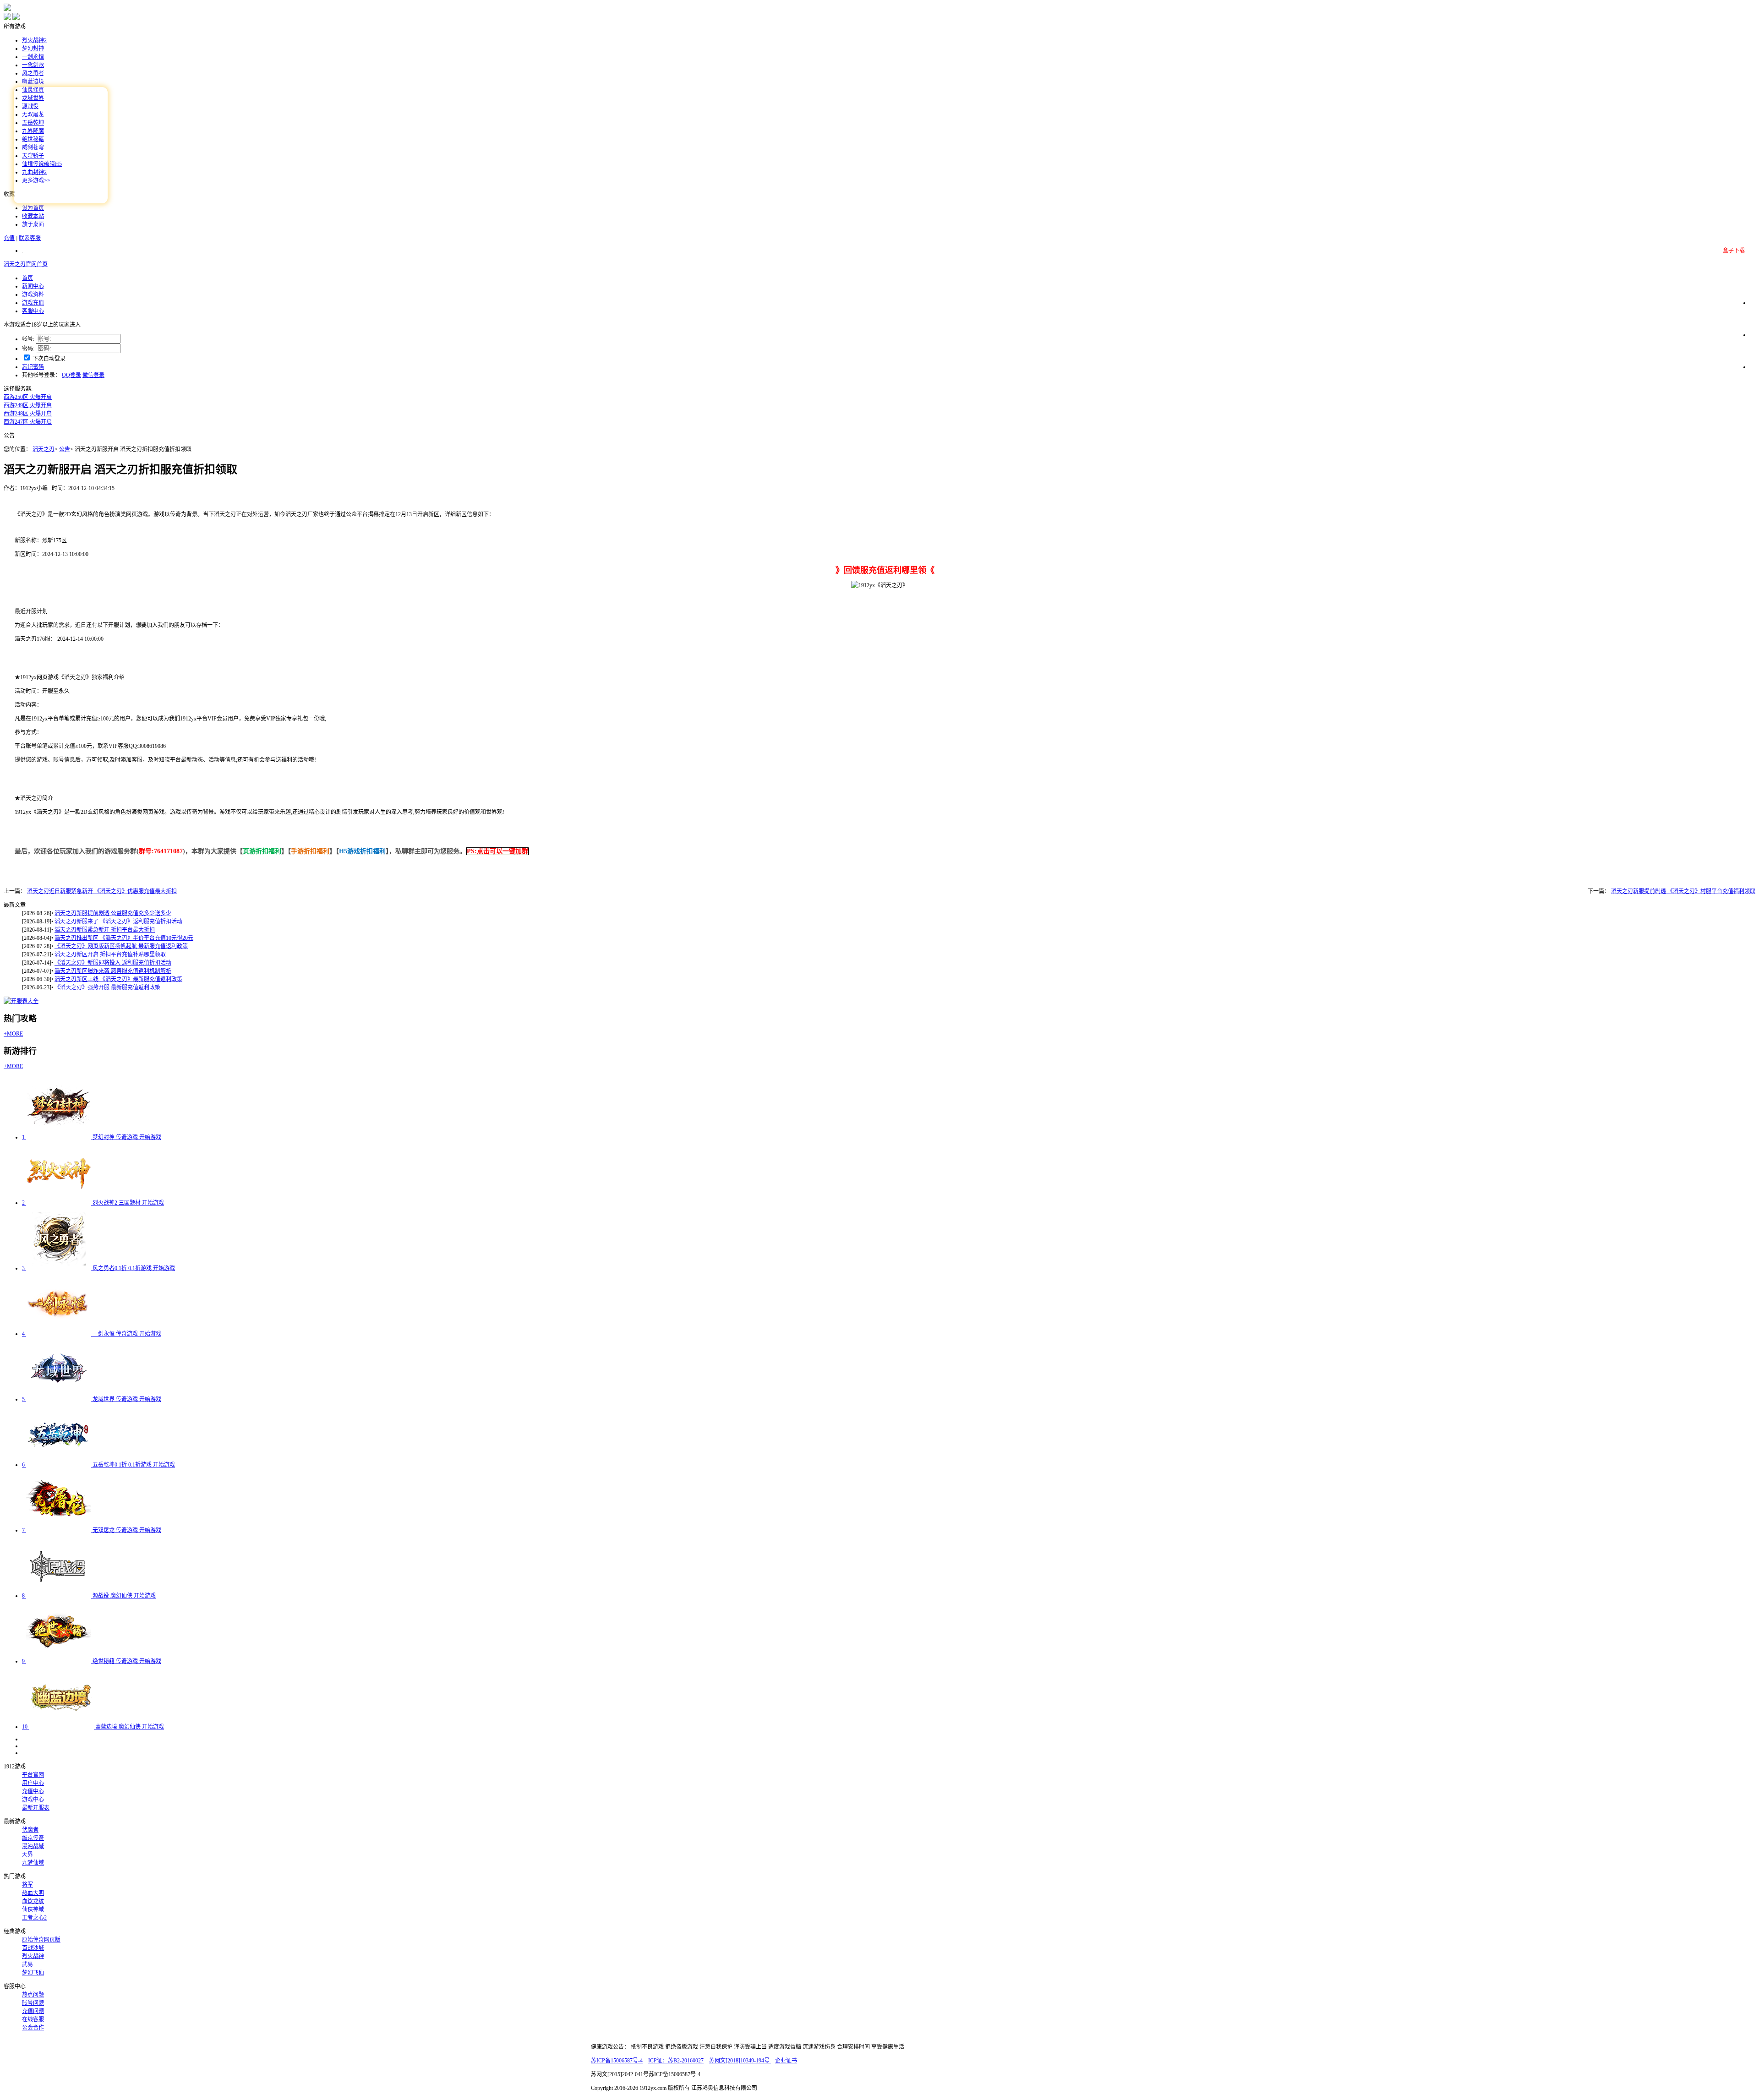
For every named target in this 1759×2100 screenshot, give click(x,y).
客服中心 (33, 311)
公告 (65, 449)
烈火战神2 (34, 40)
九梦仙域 (33, 1863)
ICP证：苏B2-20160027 (676, 2061)
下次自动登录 (49, 359)
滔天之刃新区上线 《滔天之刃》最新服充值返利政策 (118, 979)
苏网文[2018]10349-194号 (740, 2061)
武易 (27, 1964)
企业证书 (786, 2061)
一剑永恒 (33, 57)
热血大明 (33, 1893)
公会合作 (33, 2028)
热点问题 (33, 1995)
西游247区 (28, 422)
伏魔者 (30, 1830)
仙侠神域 (33, 1909)
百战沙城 (33, 1948)
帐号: (28, 339)
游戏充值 (33, 303)
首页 (27, 278)
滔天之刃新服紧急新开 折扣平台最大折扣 (105, 930)
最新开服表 (36, 1808)
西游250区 (28, 397)
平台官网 (33, 1775)
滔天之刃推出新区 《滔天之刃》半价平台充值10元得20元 (124, 938)
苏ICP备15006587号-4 (617, 2061)
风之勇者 (33, 73)
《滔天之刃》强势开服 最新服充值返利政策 (107, 987)
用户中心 (33, 1783)
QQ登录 (71, 375)
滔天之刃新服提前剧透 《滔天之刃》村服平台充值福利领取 (1683, 891)
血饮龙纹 (33, 1901)
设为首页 (33, 208)
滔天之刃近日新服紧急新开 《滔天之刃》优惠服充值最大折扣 (102, 891)
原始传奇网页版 (41, 1940)
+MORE (13, 1034)
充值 (9, 238)
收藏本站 (33, 216)
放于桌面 (33, 224)
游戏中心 (33, 1800)
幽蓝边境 (33, 82)
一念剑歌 (33, 65)
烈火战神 (33, 1956)
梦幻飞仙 (33, 1973)
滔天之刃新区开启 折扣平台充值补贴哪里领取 (110, 955)
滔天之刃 (44, 449)
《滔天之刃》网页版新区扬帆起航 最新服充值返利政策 (121, 946)
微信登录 (93, 375)
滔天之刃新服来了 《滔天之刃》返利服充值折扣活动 (118, 922)
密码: (28, 349)
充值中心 (33, 1791)
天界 (27, 1855)
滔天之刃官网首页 (26, 264)
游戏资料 (33, 295)
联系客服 (30, 238)
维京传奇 (33, 1838)
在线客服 (33, 2019)
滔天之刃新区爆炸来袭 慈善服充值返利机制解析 (113, 971)
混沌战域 (33, 1846)
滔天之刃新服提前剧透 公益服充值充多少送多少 (113, 913)
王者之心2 (34, 1918)
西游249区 (28, 405)
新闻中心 (33, 286)
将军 (27, 1885)
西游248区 (28, 414)
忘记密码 (33, 367)
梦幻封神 (33, 49)
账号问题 (33, 2003)
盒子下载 (1734, 251)
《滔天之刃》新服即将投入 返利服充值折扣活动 (113, 963)
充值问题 (33, 2011)
